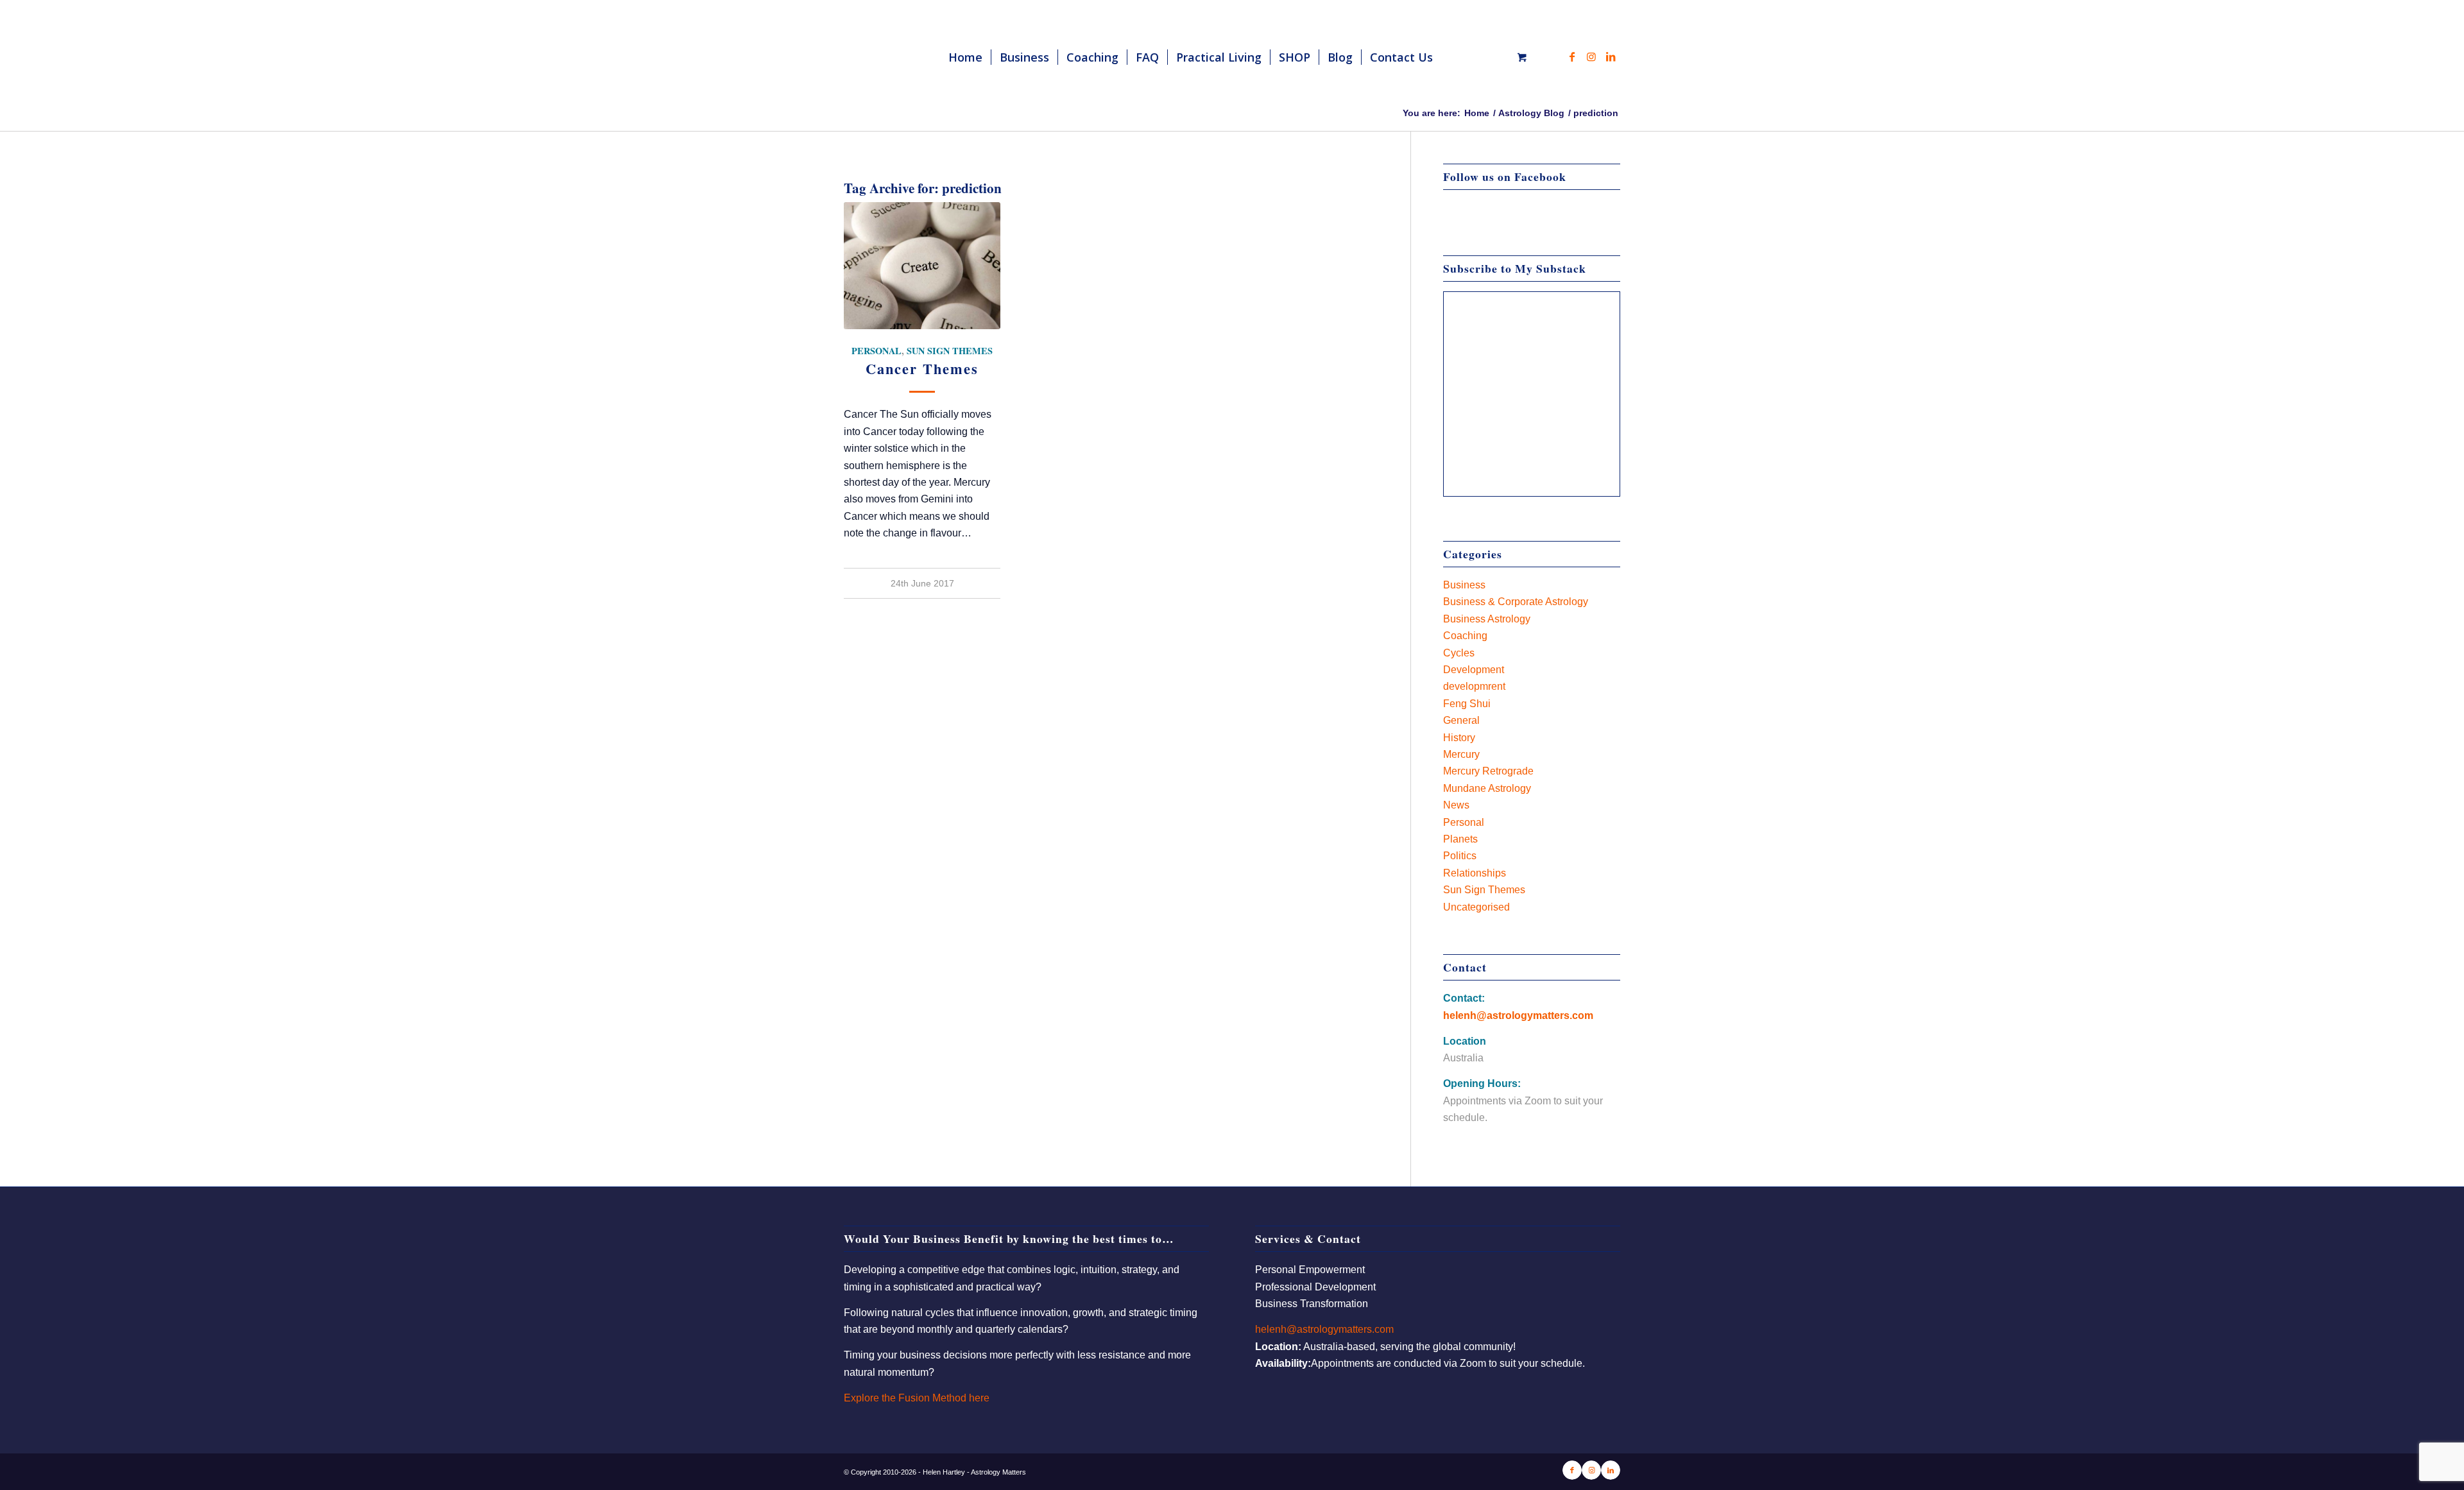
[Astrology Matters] (925, 57)
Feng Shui (1467, 704)
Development (1474, 670)
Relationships (1475, 873)
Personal (877, 351)
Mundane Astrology (1487, 788)
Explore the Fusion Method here (917, 1398)
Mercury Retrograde (1488, 771)
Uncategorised (1476, 907)
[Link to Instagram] (1591, 56)
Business (1464, 585)
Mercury (1461, 754)
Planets (1460, 839)
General (1461, 720)
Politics (1460, 856)
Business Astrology (1487, 619)
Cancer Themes (922, 369)
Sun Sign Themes (950, 351)
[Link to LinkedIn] (1611, 56)
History (1459, 738)
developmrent (1474, 686)
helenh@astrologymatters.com (1518, 1015)
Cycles (1459, 653)
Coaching (1465, 636)
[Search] (1454, 57)
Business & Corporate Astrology (1516, 602)
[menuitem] (965, 57)
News (1456, 805)
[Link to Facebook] (1572, 56)
